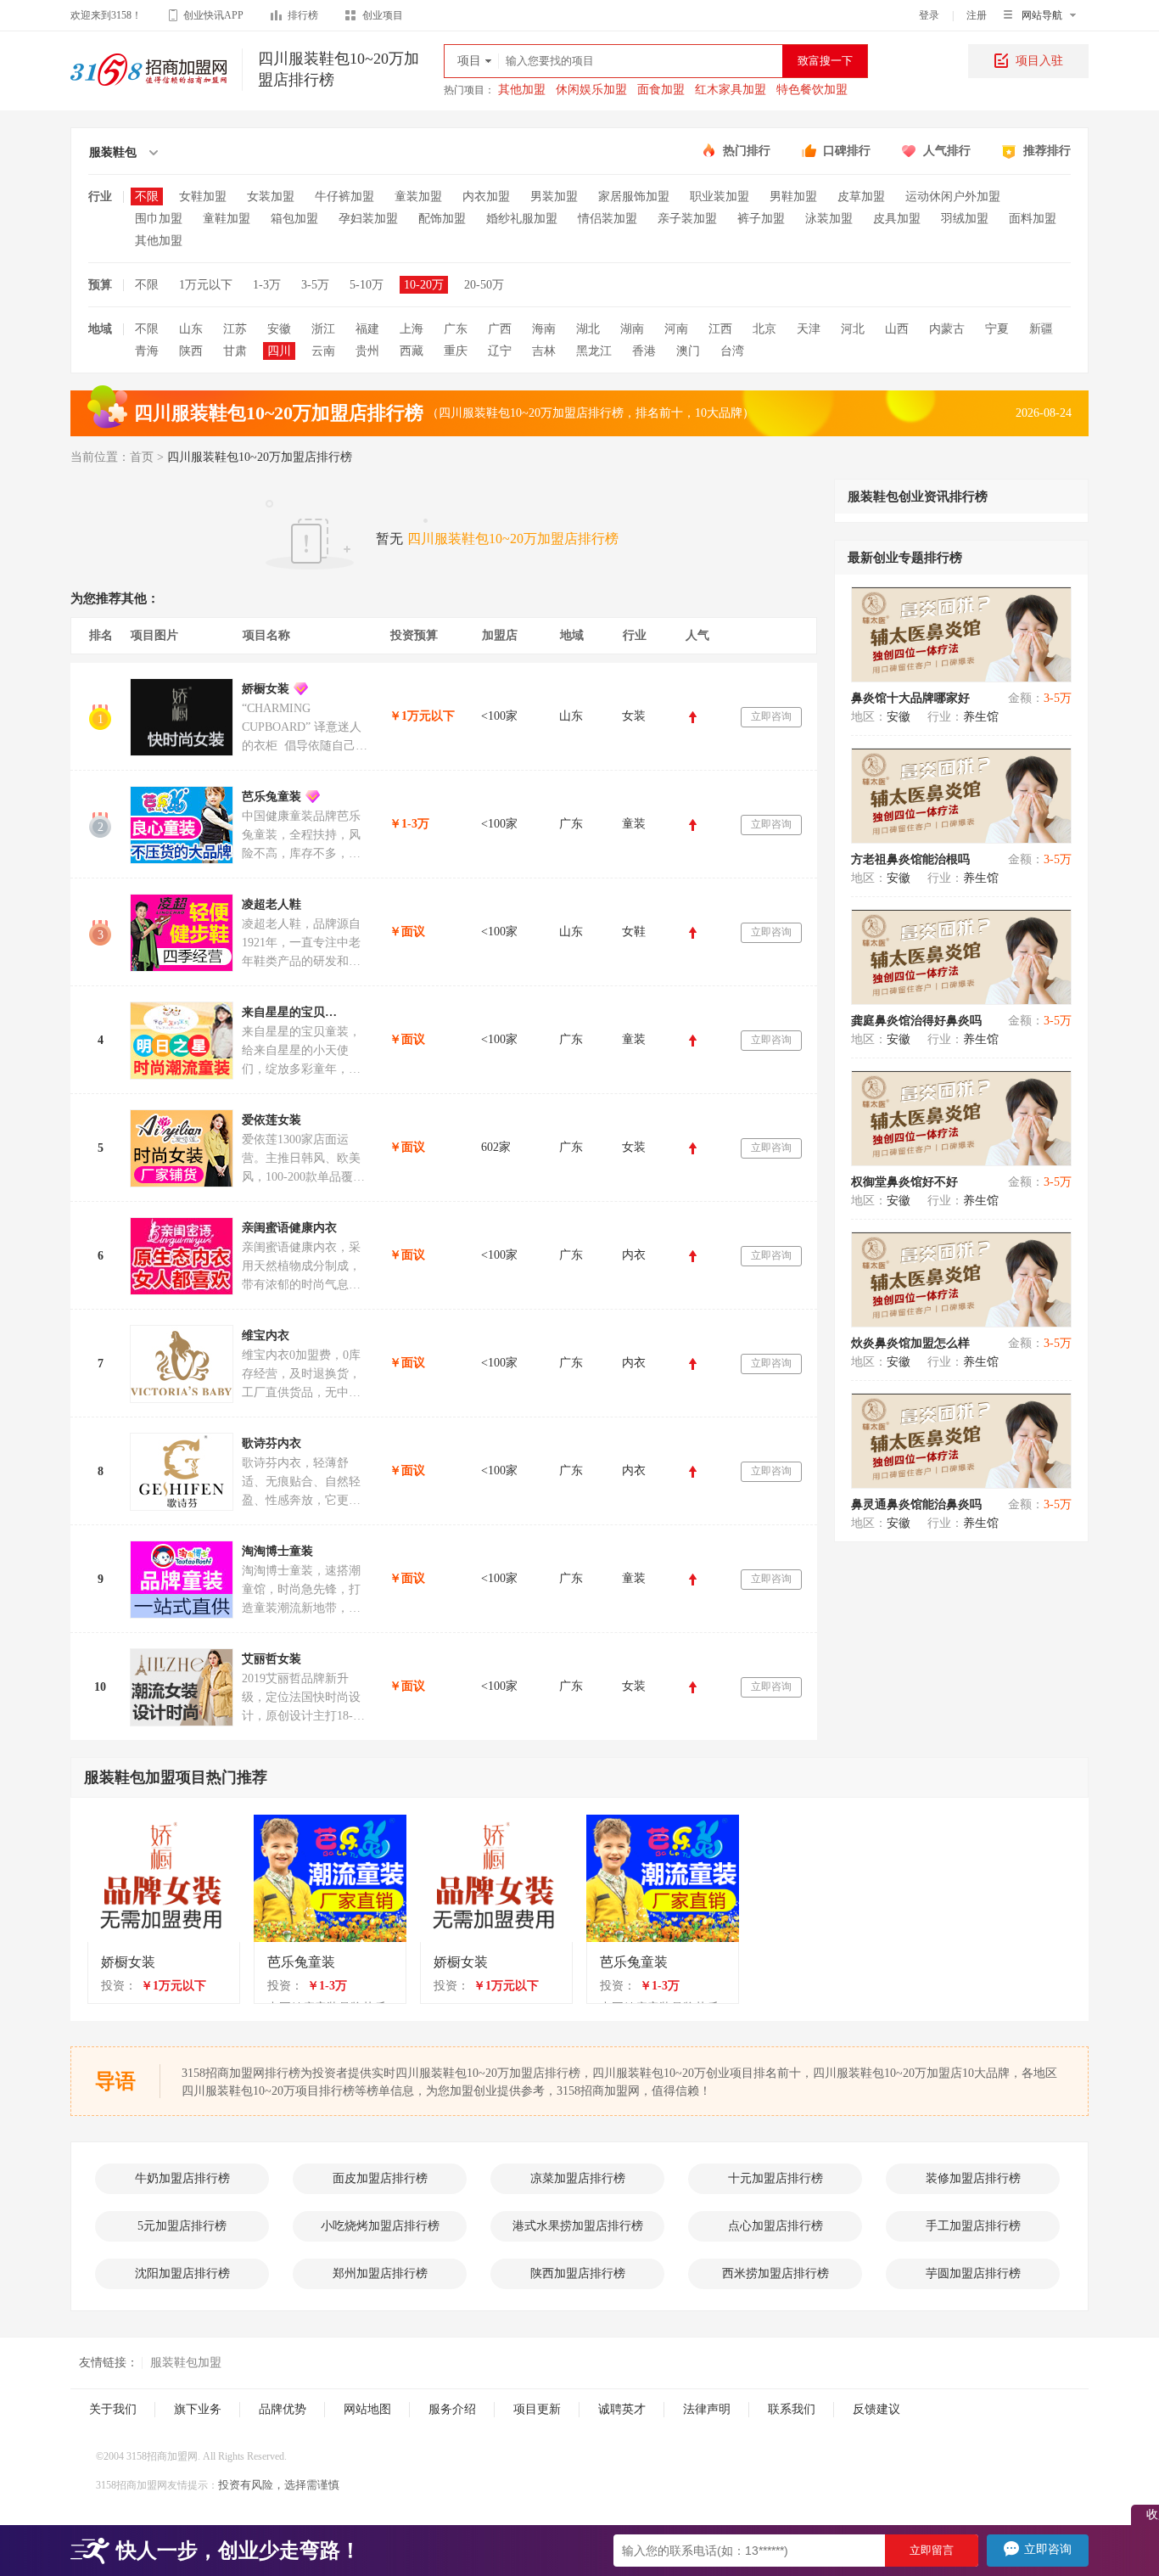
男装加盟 (554, 196)
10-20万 (424, 285)
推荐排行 (1047, 151)
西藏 (412, 351)
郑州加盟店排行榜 (380, 2273)
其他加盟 (522, 90)
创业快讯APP (213, 15)
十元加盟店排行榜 (775, 2178)
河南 (676, 329)
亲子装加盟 (687, 219)
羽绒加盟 (965, 219)
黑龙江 (594, 351)
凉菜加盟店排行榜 (578, 2178)
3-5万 (315, 285)
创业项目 (383, 15)
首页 (142, 457)
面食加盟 (661, 90)
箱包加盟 (294, 219)
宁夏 (997, 329)
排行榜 (303, 15)
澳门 (688, 351)
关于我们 (113, 2409)
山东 (191, 329)
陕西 (191, 351)
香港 (644, 351)
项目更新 (537, 2409)
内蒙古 (947, 329)
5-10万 (367, 285)
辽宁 (500, 351)
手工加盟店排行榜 (973, 2226)
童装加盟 (418, 196)
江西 (720, 329)
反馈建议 (876, 2409)
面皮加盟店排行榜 (380, 2178)
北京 (764, 329)
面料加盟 (1033, 219)
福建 (367, 329)
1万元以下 (206, 285)
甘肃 (235, 351)
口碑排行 (847, 151)
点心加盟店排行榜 (775, 2226)
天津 (809, 329)
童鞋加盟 (227, 219)
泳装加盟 (829, 219)
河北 (853, 329)
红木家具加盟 (731, 90)
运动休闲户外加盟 (953, 196)
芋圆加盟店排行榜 (973, 2273)
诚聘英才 (622, 2409)
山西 (897, 329)
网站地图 (367, 2409)
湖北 (588, 329)
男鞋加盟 (793, 196)
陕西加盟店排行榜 (578, 2273)
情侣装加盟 (607, 219)
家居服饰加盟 (634, 196)
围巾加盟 (159, 219)
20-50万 (484, 285)
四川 (279, 351)
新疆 (1041, 329)
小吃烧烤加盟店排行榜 (380, 2226)
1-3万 (267, 285)
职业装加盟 (719, 196)
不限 (147, 196)
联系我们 (792, 2409)
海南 (544, 329)
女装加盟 (271, 196)
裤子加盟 (761, 219)
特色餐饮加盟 (812, 90)
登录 (929, 15)
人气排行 (947, 151)
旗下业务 (198, 2409)
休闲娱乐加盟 (591, 90)
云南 (323, 351)
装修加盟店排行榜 (973, 2178)
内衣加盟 (486, 196)
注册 (977, 15)
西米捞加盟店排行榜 (775, 2273)
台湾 (732, 351)
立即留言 (932, 2550)
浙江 (323, 329)
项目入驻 (1039, 61)
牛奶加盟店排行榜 (182, 2178)
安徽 (279, 329)
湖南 (632, 329)
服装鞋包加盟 (186, 2363)
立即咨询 (771, 716)
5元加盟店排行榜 (182, 2226)
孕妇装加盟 (368, 219)
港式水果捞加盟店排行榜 (578, 2226)
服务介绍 (452, 2409)
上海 (412, 329)
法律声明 (707, 2409)
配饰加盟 (442, 219)
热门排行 (747, 151)
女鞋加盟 (203, 196)
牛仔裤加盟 (344, 196)
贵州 (367, 351)
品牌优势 (283, 2409)
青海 (147, 351)
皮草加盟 (861, 196)
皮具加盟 (897, 219)
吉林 (544, 351)
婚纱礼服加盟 (522, 219)
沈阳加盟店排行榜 (182, 2273)
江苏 (235, 329)
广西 (500, 329)
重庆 (456, 351)
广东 (456, 329)
